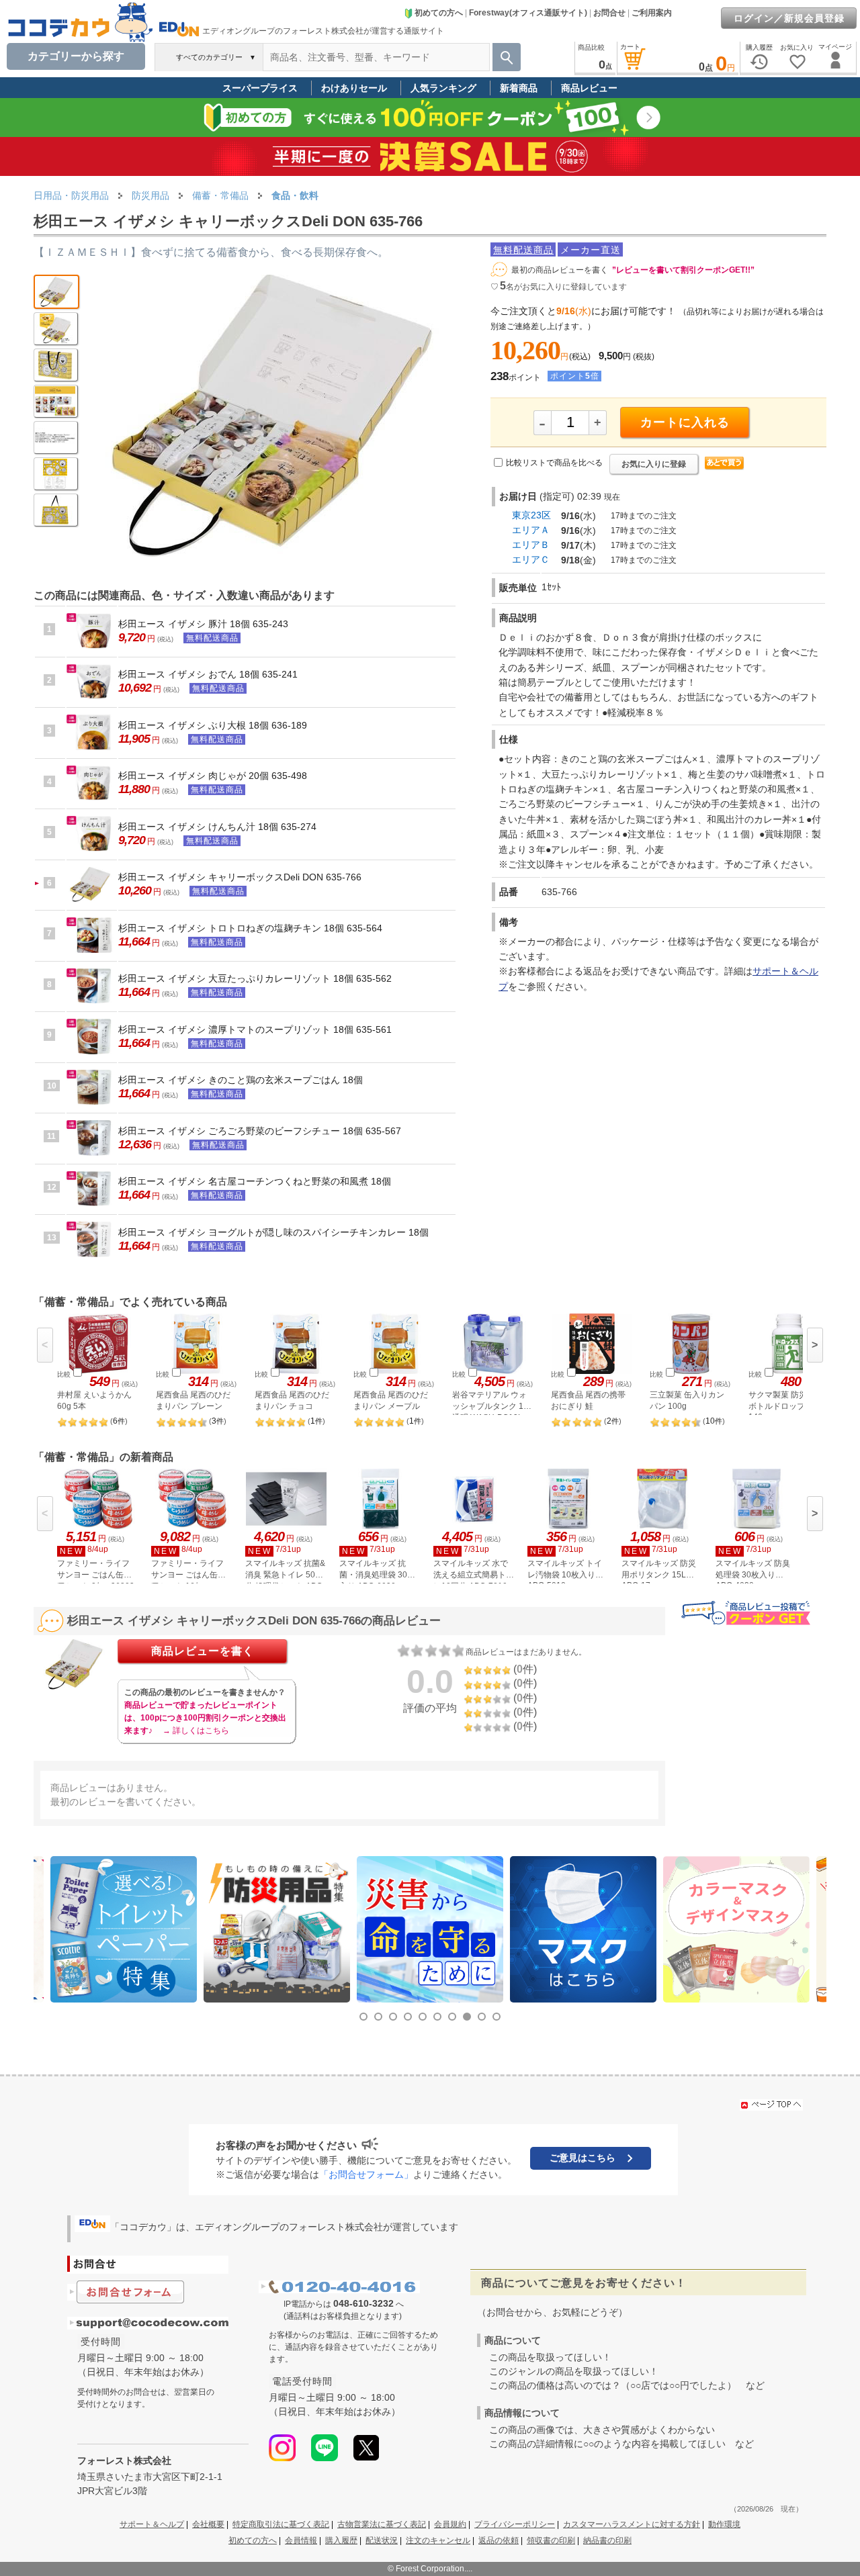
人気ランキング (443, 88)
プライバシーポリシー (515, 2524)
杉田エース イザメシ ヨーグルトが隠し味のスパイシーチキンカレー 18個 (273, 1232)
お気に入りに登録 (654, 464)
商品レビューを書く (203, 1651)
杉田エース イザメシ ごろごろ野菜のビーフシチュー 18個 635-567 (260, 1131)
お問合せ (609, 13)
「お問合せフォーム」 (366, 2174)
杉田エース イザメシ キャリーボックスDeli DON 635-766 (240, 877)
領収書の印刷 (551, 2540)
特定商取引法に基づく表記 (281, 2524)
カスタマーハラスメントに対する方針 (632, 2524)
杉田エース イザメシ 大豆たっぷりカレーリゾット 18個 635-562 (255, 978)
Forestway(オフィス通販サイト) (528, 13)
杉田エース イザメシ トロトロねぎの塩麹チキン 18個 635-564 (250, 928)
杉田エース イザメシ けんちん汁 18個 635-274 (217, 827)
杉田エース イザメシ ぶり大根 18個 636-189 (213, 725)
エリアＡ (531, 530)
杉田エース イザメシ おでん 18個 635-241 (208, 674)
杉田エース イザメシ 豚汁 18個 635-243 (203, 624)
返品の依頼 (499, 2540)
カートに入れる (685, 422)
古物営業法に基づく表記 (382, 2524)
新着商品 (519, 88)
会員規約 (450, 2524)
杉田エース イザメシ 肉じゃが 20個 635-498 (213, 776)
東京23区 (531, 515)
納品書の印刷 (607, 2540)
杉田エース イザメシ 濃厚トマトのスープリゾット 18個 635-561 (255, 1029)
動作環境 (724, 2524)
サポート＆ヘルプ (152, 2524)
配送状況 (382, 2540)
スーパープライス (260, 88)
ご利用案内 (652, 13)
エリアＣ (531, 559)
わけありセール (354, 88)
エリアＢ (531, 545)
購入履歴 (341, 2540)
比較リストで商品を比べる (554, 463)
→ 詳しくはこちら (196, 1731)
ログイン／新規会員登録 (789, 18)
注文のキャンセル (438, 2540)
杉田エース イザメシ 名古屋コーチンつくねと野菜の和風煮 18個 (255, 1181)
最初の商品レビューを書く (560, 270)
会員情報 (301, 2540)
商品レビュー (589, 88)
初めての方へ (439, 13)
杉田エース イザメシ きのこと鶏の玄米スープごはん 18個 (241, 1080)
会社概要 (208, 2524)
